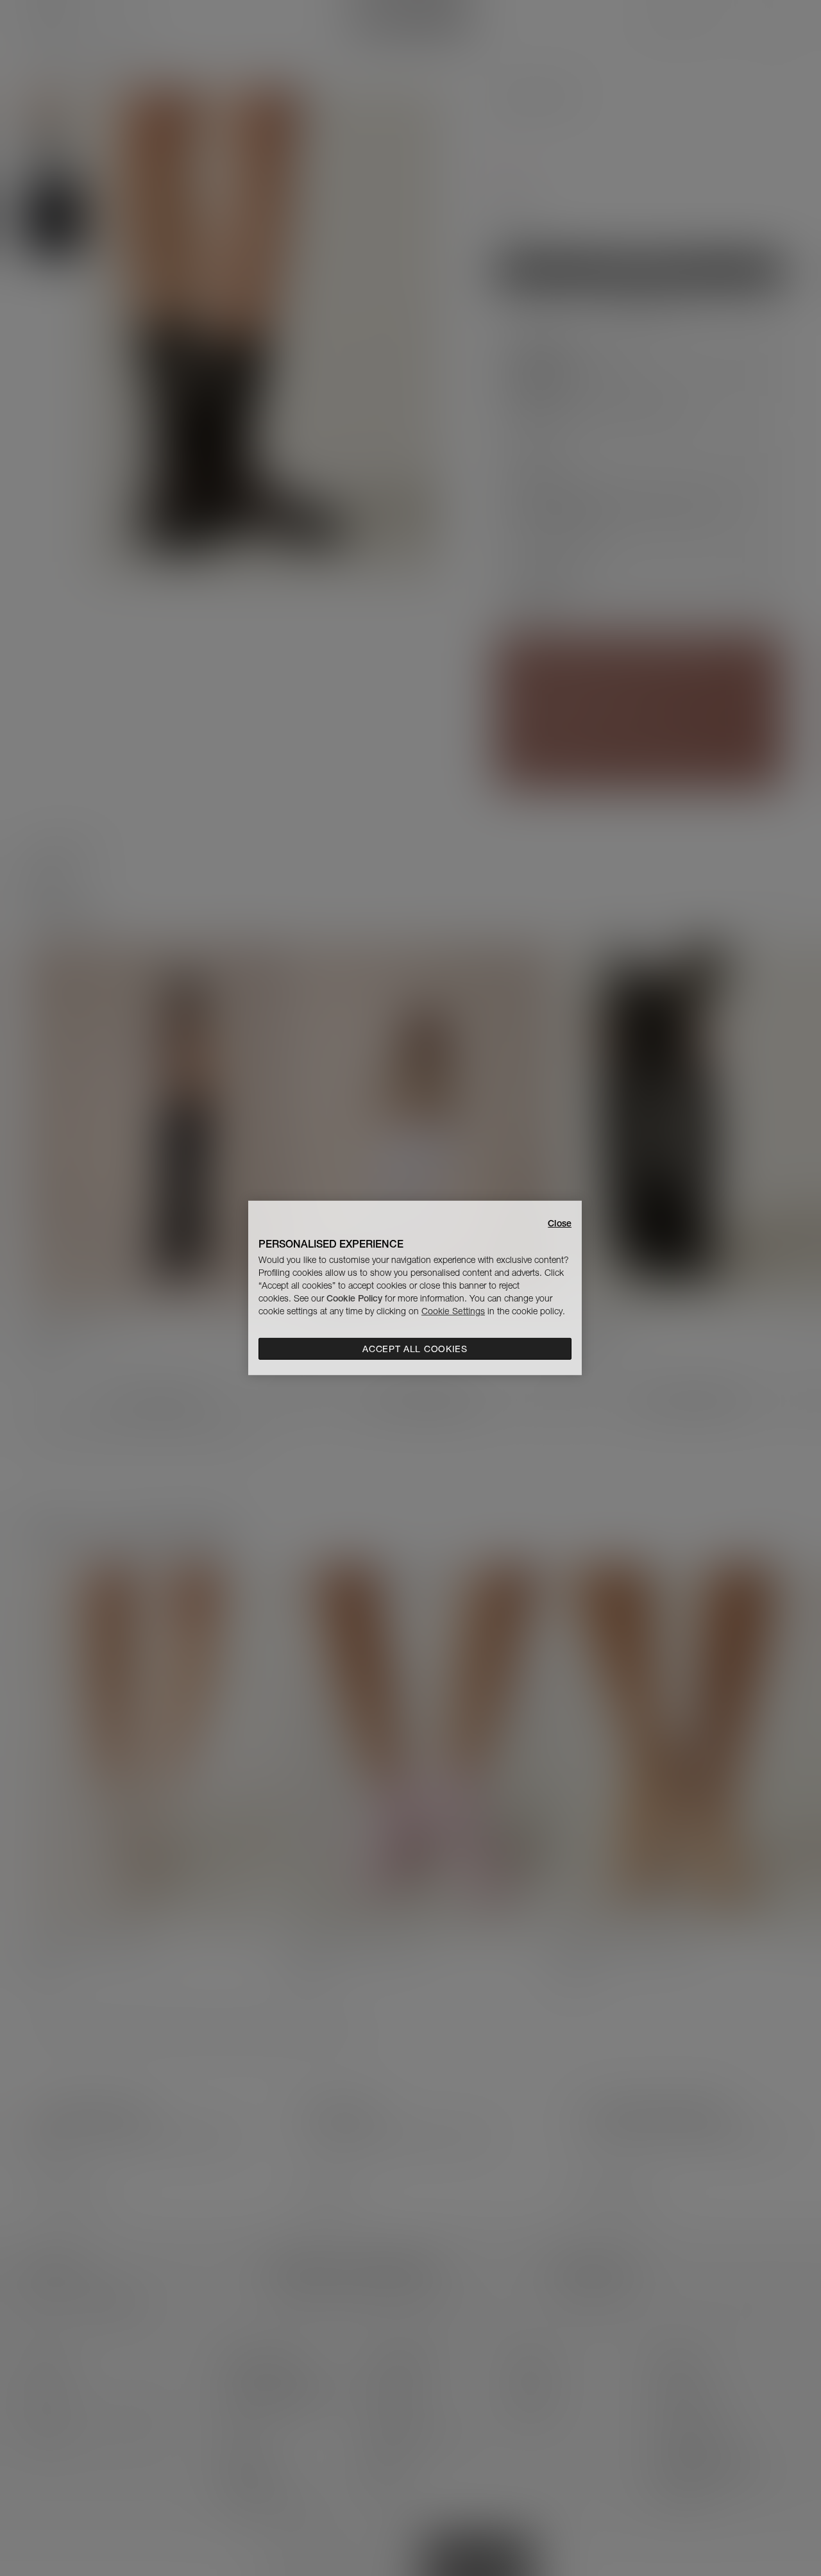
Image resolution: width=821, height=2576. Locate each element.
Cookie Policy (354, 1298)
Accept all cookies (415, 1349)
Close (560, 1223)
